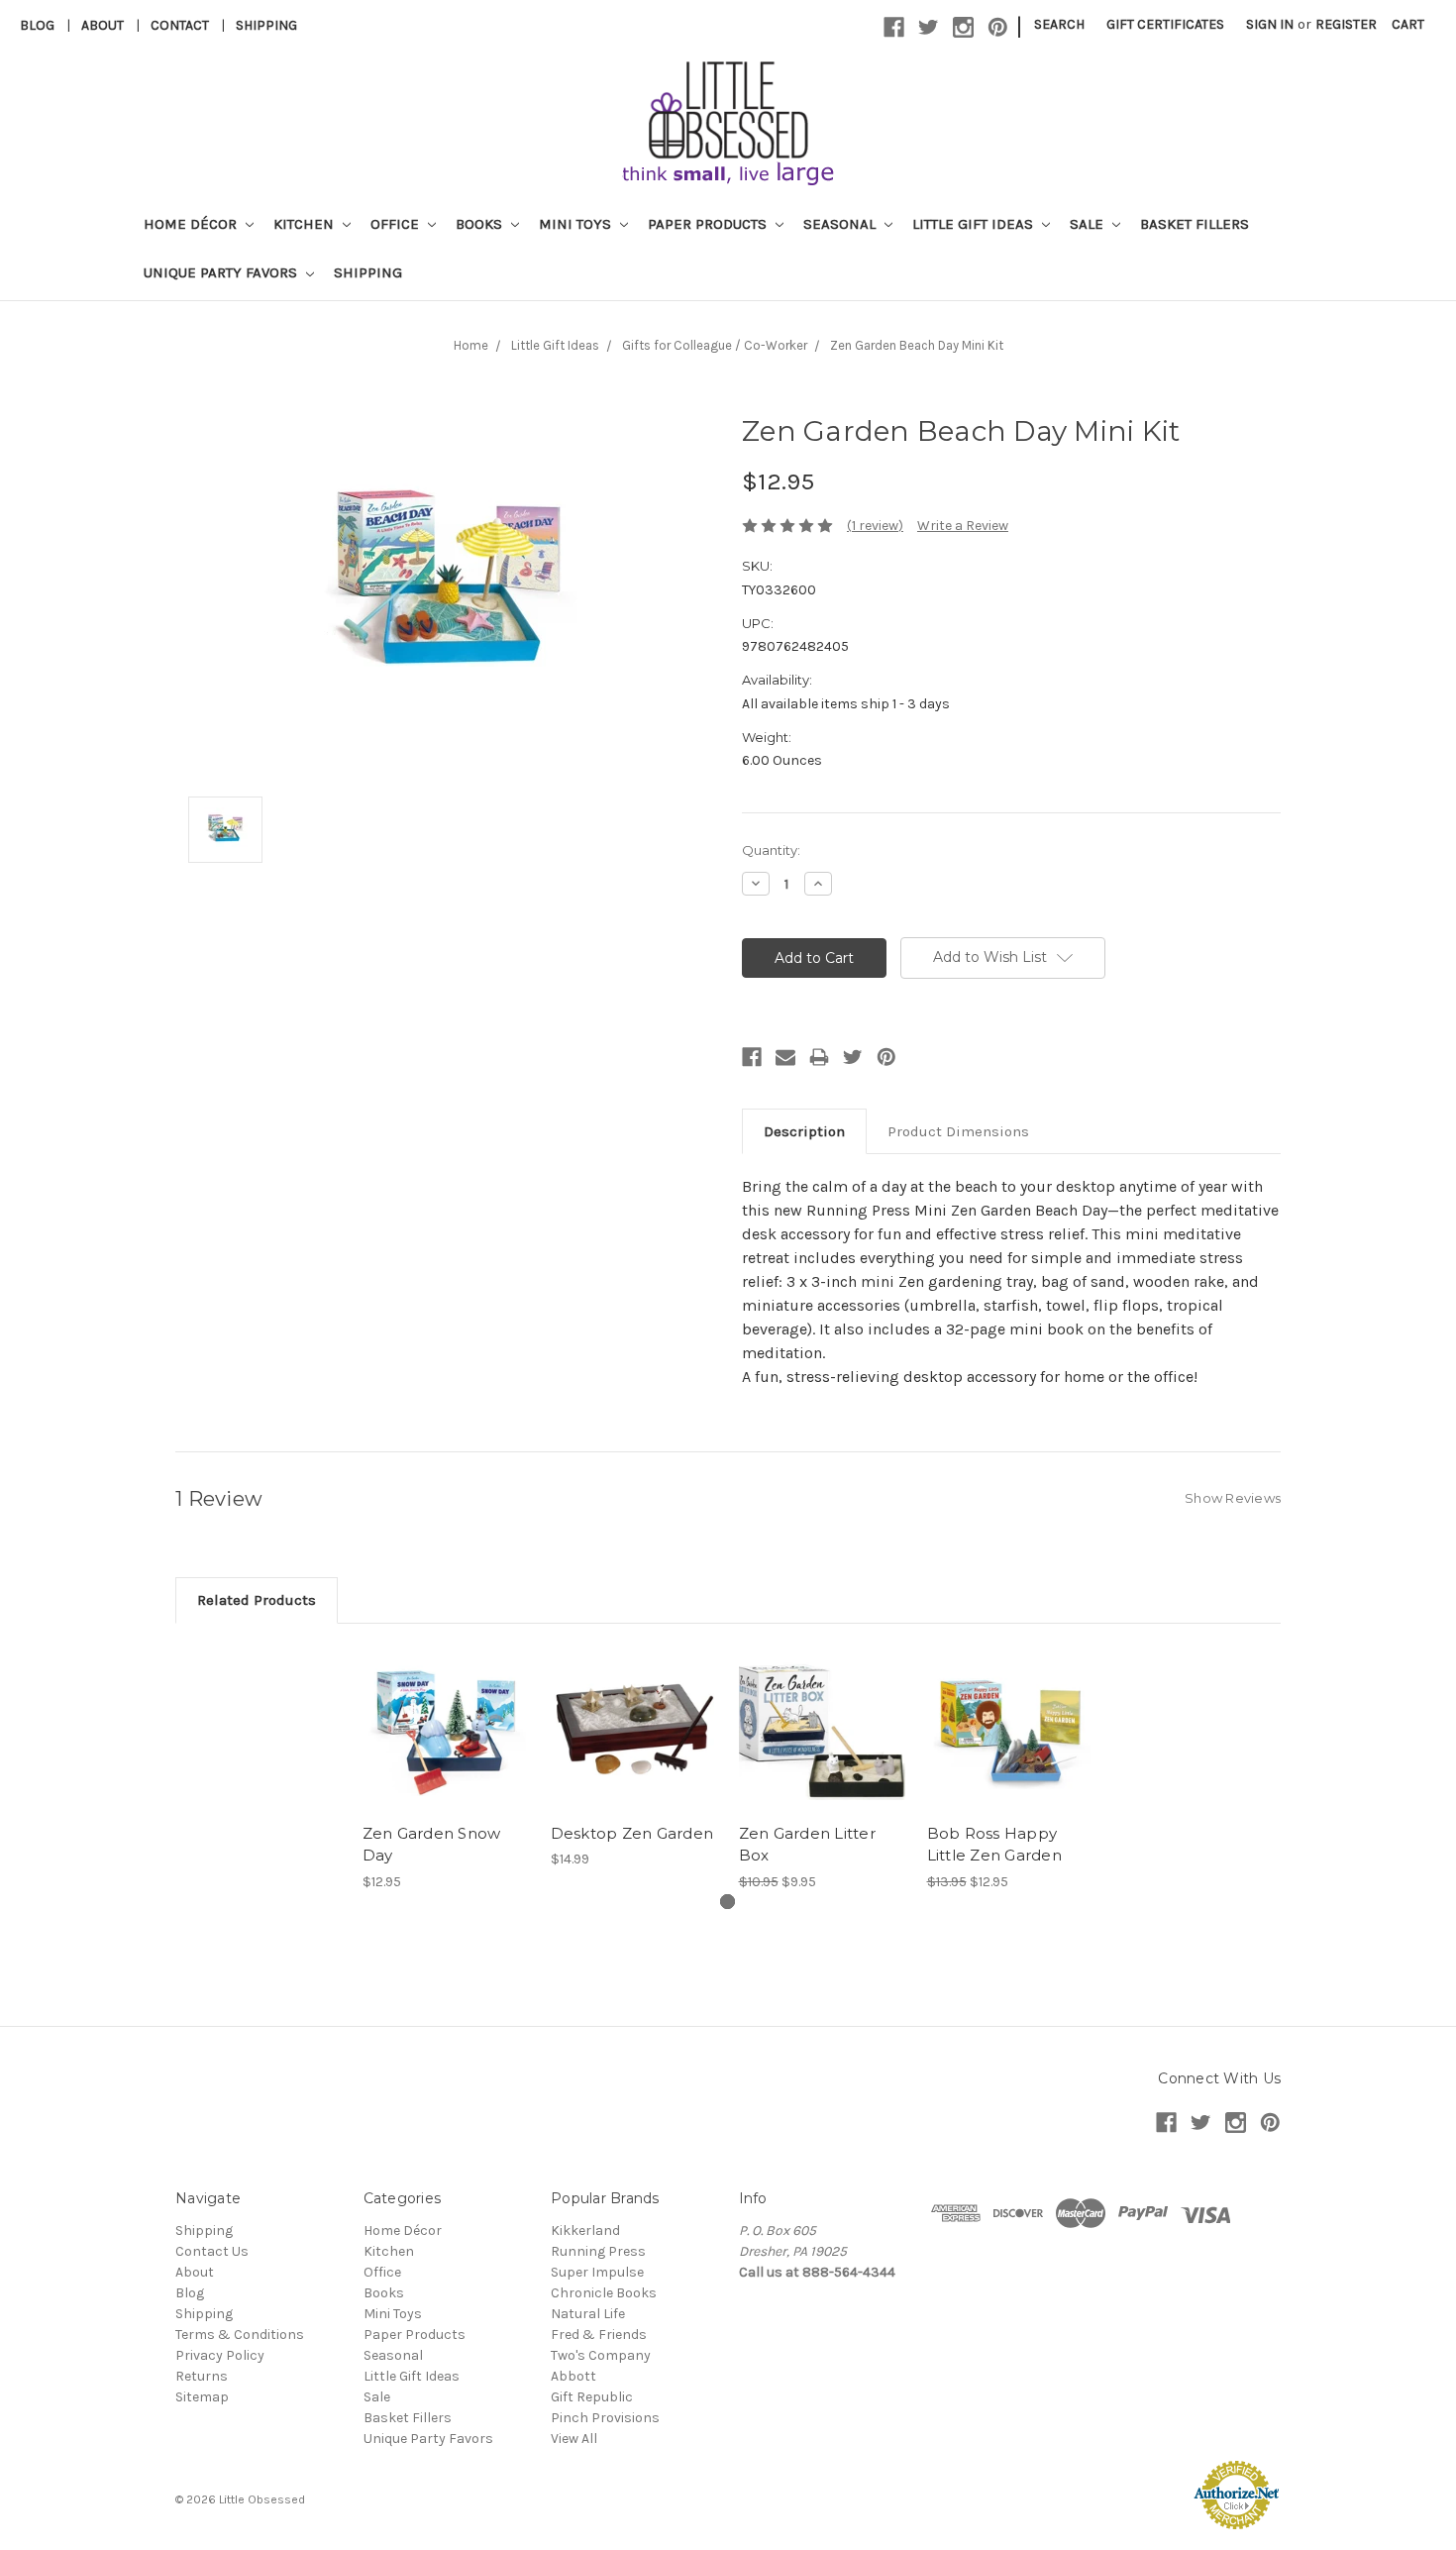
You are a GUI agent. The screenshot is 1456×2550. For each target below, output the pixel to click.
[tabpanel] (446, 1768)
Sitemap (202, 2397)
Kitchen (306, 224)
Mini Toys (577, 224)
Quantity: (771, 850)
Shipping (266, 25)
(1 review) (875, 526)
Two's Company (601, 2355)
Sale (1089, 224)
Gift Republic (592, 2397)
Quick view (446, 1711)
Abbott (573, 2376)
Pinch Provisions (605, 2418)
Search (1059, 24)
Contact (180, 25)
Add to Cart (446, 1746)
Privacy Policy (220, 2355)
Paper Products (709, 224)
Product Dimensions (958, 1131)
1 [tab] (728, 1902)
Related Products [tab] (257, 1600)
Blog (37, 25)
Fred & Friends (599, 2335)
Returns (202, 2376)
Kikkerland (585, 2231)
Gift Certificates (1165, 24)
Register (1346, 24)
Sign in (1270, 24)
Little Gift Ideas (975, 224)
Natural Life (588, 2314)
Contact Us (212, 2251)
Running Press (598, 2251)
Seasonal (841, 224)
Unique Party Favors (222, 272)
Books (481, 224)
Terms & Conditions (240, 2335)
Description (804, 1131)
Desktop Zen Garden (632, 1833)
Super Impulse (597, 2272)
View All (574, 2439)
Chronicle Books (604, 2293)
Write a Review (963, 526)
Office (397, 224)
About (103, 25)
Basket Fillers (1195, 224)
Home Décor (192, 224)
